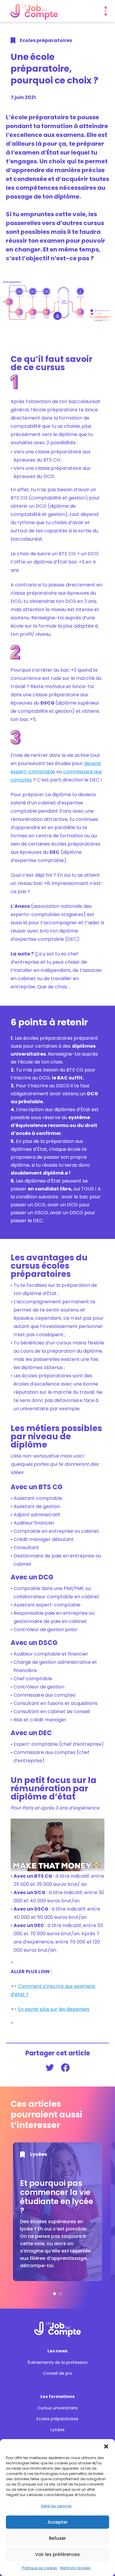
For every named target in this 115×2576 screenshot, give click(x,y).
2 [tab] (60, 2294)
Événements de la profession (58, 2363)
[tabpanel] (57, 2212)
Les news (57, 2351)
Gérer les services (56, 2506)
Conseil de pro (57, 2373)
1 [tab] (55, 2294)
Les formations (57, 2396)
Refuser (57, 2538)
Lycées (57, 2430)
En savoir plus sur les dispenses (54, 2009)
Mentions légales (75, 2568)
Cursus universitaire (58, 2408)
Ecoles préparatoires (57, 2419)
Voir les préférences (57, 2554)
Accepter (58, 2522)
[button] (106, 2446)
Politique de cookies (40, 2568)
